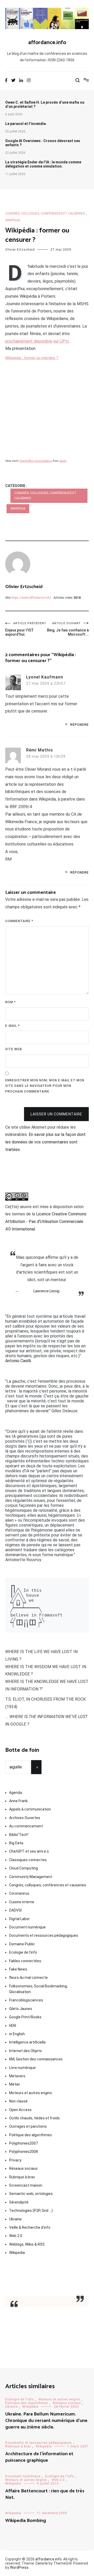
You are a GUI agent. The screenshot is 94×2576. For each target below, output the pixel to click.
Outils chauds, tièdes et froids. (35, 2118)
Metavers (17, 2076)
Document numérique (27, 1927)
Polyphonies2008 (23, 2152)
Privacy (15, 2160)
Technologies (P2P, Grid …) (31, 2211)
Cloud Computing (23, 1868)
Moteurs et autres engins (31, 2093)
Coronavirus (19, 1893)
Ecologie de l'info (23, 1952)
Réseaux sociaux (23, 2168)
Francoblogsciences (26, 2000)
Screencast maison (26, 2185)
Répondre (80, 725)
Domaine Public (22, 1944)
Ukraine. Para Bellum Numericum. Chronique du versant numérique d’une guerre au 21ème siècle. (46, 2421)
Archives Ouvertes (25, 1818)
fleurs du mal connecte (28, 1978)
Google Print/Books (25, 2017)
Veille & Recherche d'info (30, 2227)
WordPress (19, 2567)
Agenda (16, 1793)
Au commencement (26, 1826)
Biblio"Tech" (19, 1835)
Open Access (20, 2110)
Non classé (18, 2101)
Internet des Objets (25, 2051)
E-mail (12, 1026)
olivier (63, 461)
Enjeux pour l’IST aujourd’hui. (26, 629)
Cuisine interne (22, 1902)
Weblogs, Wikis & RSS (27, 2244)
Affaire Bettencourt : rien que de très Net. (45, 2494)
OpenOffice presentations (36, 461)
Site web (14, 1049)
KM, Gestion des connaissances (36, 2059)
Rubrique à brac (22, 2177)
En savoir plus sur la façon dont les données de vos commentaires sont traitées (45, 1142)
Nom (10, 1002)
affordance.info (47, 43)
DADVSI (15, 1910)
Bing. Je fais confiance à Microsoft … (68, 629)
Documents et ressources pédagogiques (44, 1935)
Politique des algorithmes (31, 2135)
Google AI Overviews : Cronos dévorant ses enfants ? (43, 143)
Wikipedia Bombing (26, 2521)
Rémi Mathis (40, 750)
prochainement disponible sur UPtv (37, 341)
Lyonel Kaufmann (45, 677)
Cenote (42, 2563)
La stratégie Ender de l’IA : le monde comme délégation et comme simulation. (43, 164)
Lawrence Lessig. (47, 1291)
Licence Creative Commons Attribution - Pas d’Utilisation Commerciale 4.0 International (46, 1222)
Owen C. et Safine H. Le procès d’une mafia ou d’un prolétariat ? (45, 104)
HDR (13, 2026)
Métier (15, 2084)
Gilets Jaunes (21, 2009)
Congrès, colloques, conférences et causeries (45, 214)
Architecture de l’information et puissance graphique (39, 2457)
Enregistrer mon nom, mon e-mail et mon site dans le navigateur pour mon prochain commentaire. (45, 1086)
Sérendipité (19, 2202)
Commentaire (19, 921)
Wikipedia (13, 220)
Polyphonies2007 (23, 2143)
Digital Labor (19, 1919)
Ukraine (15, 2219)
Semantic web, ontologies (31, 2194)
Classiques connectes (28, 1860)
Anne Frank (18, 1801)
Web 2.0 (16, 2236)
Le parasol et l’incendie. (26, 124)
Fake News (18, 1969)
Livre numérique (22, 2068)
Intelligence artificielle (27, 2042)
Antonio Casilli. (18, 1361)
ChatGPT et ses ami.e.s (29, 1851)
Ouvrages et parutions (28, 2126)
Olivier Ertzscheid (20, 250)
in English (17, 2034)
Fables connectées (25, 1961)
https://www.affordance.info (31, 598)
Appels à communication (30, 1809)
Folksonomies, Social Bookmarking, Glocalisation (38, 1989)
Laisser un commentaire (56, 1114)
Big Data (16, 1843)
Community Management (31, 1877)
